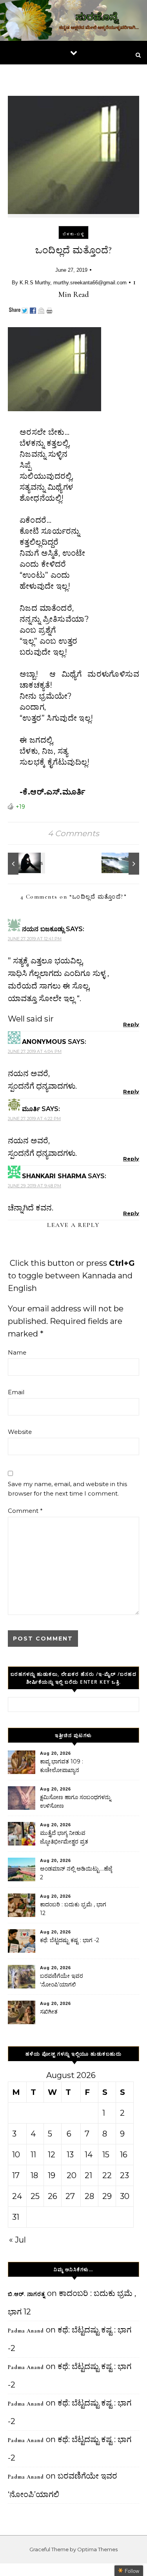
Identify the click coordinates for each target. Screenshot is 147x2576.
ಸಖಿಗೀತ (49, 2012)
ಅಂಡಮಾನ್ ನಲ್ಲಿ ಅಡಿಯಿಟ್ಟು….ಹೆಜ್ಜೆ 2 (76, 1873)
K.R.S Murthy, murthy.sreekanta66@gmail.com (73, 283)
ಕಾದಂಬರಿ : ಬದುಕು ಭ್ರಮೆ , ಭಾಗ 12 (73, 1909)
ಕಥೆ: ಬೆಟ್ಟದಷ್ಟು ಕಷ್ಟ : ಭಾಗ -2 (70, 1940)
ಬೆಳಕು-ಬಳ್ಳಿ (73, 234)
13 (70, 2155)
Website (20, 1432)
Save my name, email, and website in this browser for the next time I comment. (67, 1489)
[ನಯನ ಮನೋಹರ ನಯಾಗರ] (122, 864)
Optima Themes (97, 2549)
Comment (25, 1511)
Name (17, 1352)
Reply (131, 1024)
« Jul (17, 2240)
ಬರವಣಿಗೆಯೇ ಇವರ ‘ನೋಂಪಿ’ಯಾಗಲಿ (62, 1980)
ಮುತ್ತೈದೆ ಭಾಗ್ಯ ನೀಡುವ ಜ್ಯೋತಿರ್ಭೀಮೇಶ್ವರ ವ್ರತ (64, 1837)
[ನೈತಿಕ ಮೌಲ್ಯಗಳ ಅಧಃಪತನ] (25, 864)
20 (72, 2175)
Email (16, 1392)
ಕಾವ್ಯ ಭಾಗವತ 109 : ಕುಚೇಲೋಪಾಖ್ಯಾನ (62, 1766)
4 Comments (73, 833)
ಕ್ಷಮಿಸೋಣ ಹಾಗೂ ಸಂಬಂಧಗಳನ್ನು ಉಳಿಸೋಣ (75, 1802)
